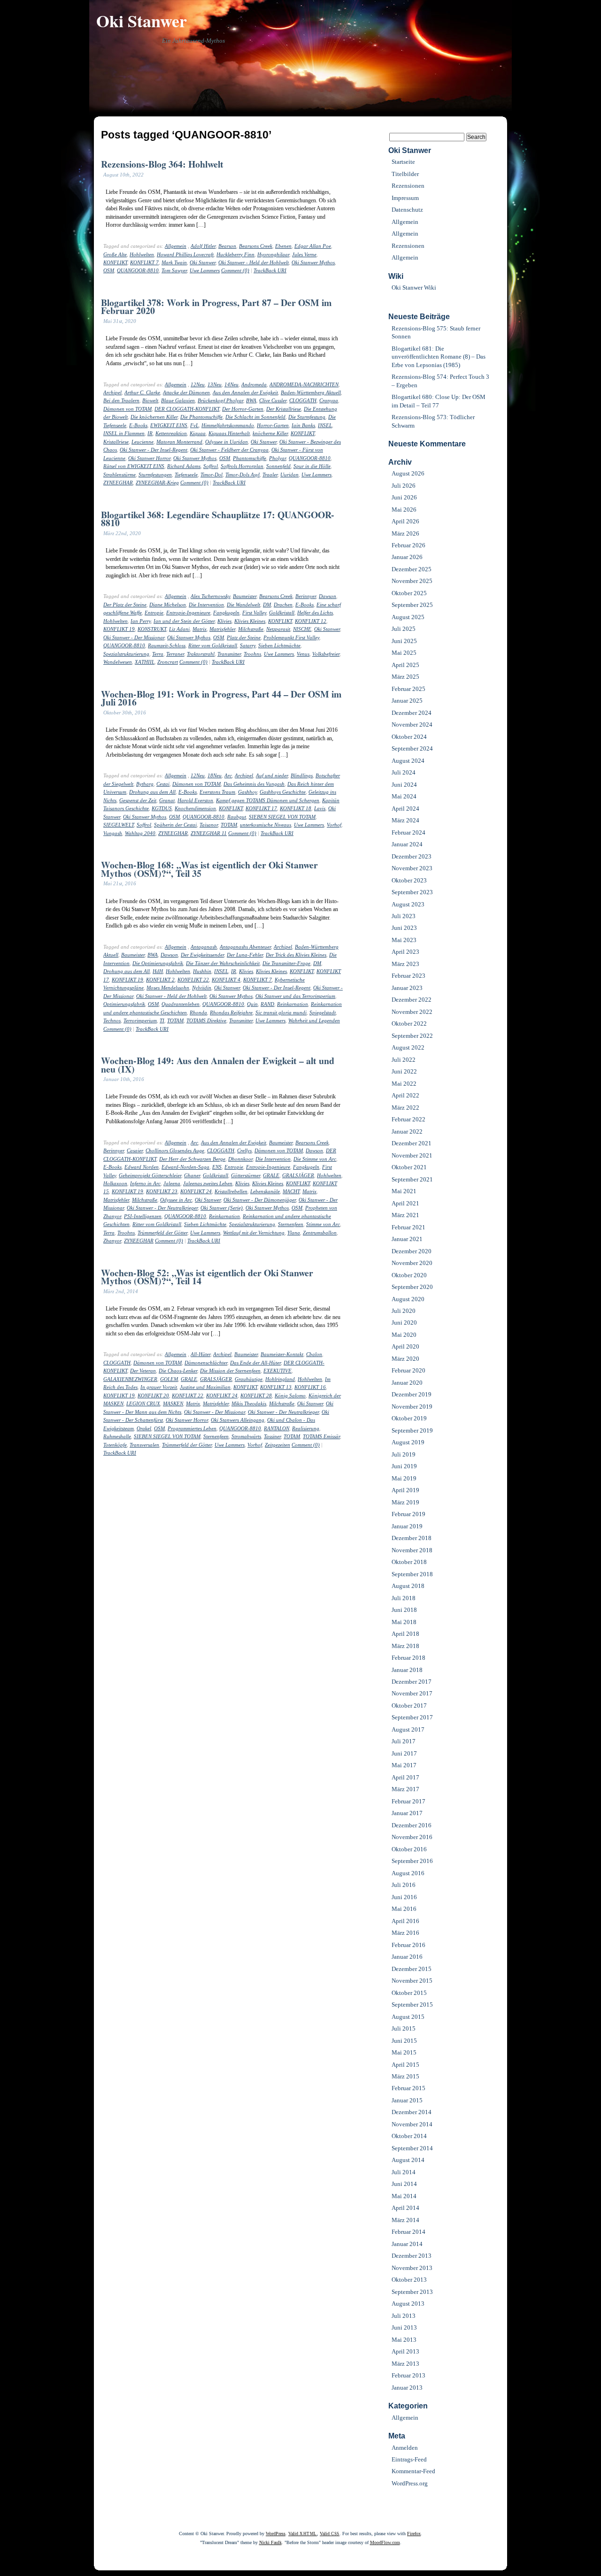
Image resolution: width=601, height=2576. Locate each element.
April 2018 (405, 1634)
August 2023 (408, 904)
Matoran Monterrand (179, 442)
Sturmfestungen (155, 475)
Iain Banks (303, 425)
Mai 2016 (404, 1909)
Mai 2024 (404, 796)
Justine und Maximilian (205, 1387)
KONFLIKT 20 (153, 1395)
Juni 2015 (404, 2041)
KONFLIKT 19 (119, 629)
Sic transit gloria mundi (281, 1012)
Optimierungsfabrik (124, 1004)
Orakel (144, 1428)
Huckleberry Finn (235, 254)
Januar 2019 (407, 1526)
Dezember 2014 (412, 2112)
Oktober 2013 (409, 2280)
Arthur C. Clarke (142, 392)
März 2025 (405, 677)
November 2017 (412, 1693)
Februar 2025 (408, 689)
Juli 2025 (404, 629)
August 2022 (408, 1047)
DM (267, 605)
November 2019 (412, 1407)
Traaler (270, 475)
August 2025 (408, 617)
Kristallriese (116, 442)
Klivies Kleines (250, 621)
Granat (167, 800)
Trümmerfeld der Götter (162, 1233)
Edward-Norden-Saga (185, 1167)
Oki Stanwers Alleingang (238, 1420)
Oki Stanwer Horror (149, 458)
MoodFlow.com (385, 2542)
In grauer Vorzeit (159, 1387)
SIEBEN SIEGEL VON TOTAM (282, 817)
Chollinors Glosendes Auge (175, 1150)
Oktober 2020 (409, 1275)
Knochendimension (195, 808)
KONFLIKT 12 (311, 621)
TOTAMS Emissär (321, 1436)
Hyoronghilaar (273, 254)
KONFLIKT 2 (160, 980)
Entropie (154, 613)
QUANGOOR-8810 (138, 270)
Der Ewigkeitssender (202, 955)
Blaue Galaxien (178, 400)
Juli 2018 (404, 1598)
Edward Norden (142, 1167)
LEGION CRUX (143, 1403)
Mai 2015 (404, 2052)
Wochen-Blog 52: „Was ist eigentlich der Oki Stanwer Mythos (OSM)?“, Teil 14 (207, 1277)
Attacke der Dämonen (186, 392)
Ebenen (283, 246)
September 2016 (412, 1861)
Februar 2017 (408, 1801)
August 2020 (408, 1299)
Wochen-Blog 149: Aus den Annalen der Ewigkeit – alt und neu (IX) (218, 1065)
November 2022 (412, 1012)
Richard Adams (184, 466)
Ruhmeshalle (117, 1436)
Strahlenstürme (119, 475)
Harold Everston (195, 800)
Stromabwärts (246, 1436)
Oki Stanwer (142, 21)
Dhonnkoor (240, 1159)
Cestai (163, 784)
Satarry (248, 645)
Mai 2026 (404, 510)
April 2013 (405, 2351)
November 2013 (412, 2268)
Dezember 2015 (412, 1969)
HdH (158, 971)
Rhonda (198, 1012)
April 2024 (405, 809)
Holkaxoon (115, 1183)
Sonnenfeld (278, 466)
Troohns (252, 654)
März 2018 (405, 1646)
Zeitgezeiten (277, 1445)
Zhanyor (112, 1241)
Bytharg (145, 784)
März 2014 (405, 2220)
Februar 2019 (408, 1514)
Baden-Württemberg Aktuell (311, 392)
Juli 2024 (404, 772)
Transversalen (144, 1445)
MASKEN (173, 1403)
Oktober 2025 (409, 593)
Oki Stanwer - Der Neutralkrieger (162, 1208)
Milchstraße (251, 629)
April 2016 (405, 1921)
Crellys (244, 1150)
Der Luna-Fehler (245, 955)
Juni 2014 (404, 2184)
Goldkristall (282, 613)
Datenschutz (407, 210)
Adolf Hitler (203, 246)
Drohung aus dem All (152, 792)
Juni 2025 (404, 641)
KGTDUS (162, 808)
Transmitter (229, 654)
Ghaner (192, 1175)
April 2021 (405, 1203)
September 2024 (412, 748)
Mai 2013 (404, 2340)
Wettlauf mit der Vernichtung (254, 1233)
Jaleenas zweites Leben (208, 1183)
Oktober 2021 (409, 1167)
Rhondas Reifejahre (231, 1012)
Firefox (414, 2534)
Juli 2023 (404, 916)
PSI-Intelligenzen (143, 1216)
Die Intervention (206, 605)
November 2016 (412, 1837)
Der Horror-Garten (243, 409)
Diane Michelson (168, 605)
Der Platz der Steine (125, 605)
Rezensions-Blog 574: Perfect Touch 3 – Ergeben (440, 381)
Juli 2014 (404, 2172)
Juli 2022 (404, 1060)
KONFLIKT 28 (256, 1395)
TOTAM (229, 825)
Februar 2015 (408, 2088)
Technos (112, 1020)
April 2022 (405, 1095)
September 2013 (412, 2292)
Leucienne (143, 442)
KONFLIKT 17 (261, 808)
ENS (217, 1167)
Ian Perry (141, 621)
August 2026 (408, 473)
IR (150, 433)
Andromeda (254, 384)
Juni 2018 (404, 1610)
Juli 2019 (404, 1454)
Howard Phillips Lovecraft (185, 254)
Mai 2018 (404, 1622)
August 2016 (408, 1873)
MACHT (291, 1191)
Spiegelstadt (323, 1012)
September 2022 (412, 1036)
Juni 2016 (404, 1897)
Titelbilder (405, 174)
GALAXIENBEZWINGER (130, 1379)
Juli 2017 (404, 1741)
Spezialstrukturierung (126, 654)
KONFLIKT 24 (196, 1191)
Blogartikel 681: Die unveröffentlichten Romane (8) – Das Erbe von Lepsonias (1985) (439, 357)
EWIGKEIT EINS (169, 425)
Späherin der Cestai (175, 825)
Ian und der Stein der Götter (184, 621)
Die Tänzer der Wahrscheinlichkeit (223, 963)
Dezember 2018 (412, 1538)
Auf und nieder (272, 775)
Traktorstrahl (201, 654)
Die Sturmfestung (307, 417)
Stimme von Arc (323, 1224)
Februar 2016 (408, 1945)
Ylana (294, 1233)
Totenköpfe (115, 1445)
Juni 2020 (404, 1322)
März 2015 (405, 2076)
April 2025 (405, 665)
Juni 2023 (404, 928)
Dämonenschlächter (206, 1363)
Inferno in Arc (145, 1183)
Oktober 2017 (409, 1706)
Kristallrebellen (231, 1191)
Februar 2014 (408, 2232)
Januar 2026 (407, 557)
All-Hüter (200, 1354)
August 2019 (408, 1442)
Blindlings (302, 775)
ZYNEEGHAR (118, 483)
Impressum (405, 198)
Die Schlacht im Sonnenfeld (255, 417)
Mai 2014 (404, 2196)
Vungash (113, 833)
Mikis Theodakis (249, 1403)
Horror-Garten (273, 425)
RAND (267, 1004)
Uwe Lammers (205, 270)
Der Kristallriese (284, 409)
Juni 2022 (404, 1071)
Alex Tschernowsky (210, 596)
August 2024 (408, 761)
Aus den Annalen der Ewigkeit (245, 392)
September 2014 (412, 2148)
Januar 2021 (407, 1239)
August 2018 (408, 1586)
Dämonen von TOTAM (127, 409)
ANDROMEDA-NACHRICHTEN (304, 384)
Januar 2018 (407, 1670)
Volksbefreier (326, 654)
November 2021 (412, 1155)
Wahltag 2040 (140, 833)
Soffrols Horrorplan (242, 466)
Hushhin (202, 971)
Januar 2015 (407, 2100)
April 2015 (405, 2065)
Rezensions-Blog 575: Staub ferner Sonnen (436, 332)
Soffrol (211, 466)
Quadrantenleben (181, 1004)
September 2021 (412, 1179)
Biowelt (150, 400)
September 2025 (412, 605)
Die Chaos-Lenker (178, 1371)
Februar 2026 (408, 545)
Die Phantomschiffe (201, 417)
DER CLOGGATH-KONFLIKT (187, 409)
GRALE (271, 1175)
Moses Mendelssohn (168, 988)
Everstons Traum (217, 792)
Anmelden (405, 2448)
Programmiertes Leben (192, 1428)
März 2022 (405, 1108)
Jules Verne (304, 254)
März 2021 (405, 1215)
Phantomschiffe (250, 458)
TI (162, 1020)
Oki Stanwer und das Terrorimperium (295, 996)
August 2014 (408, 2160)
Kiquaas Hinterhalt (229, 433)
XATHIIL (145, 662)
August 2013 (408, 2304)
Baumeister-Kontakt (282, 1354)
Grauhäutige (249, 1379)
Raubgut (237, 817)
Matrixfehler (222, 629)
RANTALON (277, 1428)
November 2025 (412, 581)
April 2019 (405, 1490)
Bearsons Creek (256, 246)
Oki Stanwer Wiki (414, 287)
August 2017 (408, 1729)
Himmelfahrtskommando (228, 425)
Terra (158, 654)
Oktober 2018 (409, 1562)
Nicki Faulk (270, 2542)
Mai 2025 (404, 653)
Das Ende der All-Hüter (255, 1363)
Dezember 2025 (412, 569)
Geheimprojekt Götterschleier (150, 1175)
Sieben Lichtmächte (279, 645)
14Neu (231, 384)
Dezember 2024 (412, 713)
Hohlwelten (142, 254)
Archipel (112, 392)
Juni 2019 (404, 1466)
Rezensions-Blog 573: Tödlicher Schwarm (433, 421)
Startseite (403, 162)
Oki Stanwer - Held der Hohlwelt (254, 262)
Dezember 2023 (412, 856)
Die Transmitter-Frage (286, 963)
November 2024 (412, 724)
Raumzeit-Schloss (167, 645)
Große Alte (115, 254)
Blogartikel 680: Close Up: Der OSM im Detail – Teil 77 (439, 401)
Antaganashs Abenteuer (245, 947)
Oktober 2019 (409, 1418)
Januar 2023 (407, 988)
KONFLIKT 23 (162, 1191)
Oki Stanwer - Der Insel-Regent (154, 450)
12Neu (198, 384)
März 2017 (405, 1789)
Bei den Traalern (121, 400)
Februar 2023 (408, 976)
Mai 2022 (404, 1084)
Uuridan (289, 475)
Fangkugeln (226, 613)
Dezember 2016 (412, 1825)
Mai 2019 (404, 1478)
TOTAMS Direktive (206, 1020)
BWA (251, 400)
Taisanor (209, 825)
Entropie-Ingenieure (188, 613)
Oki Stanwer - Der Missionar (134, 637)
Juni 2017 (404, 1753)
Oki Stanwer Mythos (313, 262)
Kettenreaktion (171, 433)
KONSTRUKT (152, 629)
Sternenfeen (291, 1224)
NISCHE (302, 629)
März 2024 (405, 820)
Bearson (227, 246)
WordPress (276, 2534)
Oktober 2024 (409, 737)
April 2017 (405, 1777)
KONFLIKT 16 (310, 1387)
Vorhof (334, 825)
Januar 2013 (407, 2388)
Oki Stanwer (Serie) (222, 1208)
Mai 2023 (404, 940)
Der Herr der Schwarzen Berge (192, 1159)
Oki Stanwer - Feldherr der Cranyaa (229, 450)
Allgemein (176, 246)
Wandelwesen (118, 662)
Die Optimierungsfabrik (158, 963)
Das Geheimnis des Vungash (254, 784)
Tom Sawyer (174, 270)
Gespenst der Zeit (138, 800)
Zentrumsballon (320, 1233)
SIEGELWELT (119, 825)
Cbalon (314, 1354)
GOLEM (169, 1379)
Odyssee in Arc (176, 1200)
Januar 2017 (407, 1813)
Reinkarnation (293, 1004)
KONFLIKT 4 (226, 980)
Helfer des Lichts (315, 613)
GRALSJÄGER (298, 1175)
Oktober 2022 (409, 1023)
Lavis (320, 808)
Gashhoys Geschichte (283, 792)
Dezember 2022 (412, 1000)
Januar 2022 (407, 1131)
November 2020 (412, 1263)
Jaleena (172, 1183)
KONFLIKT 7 (144, 262)
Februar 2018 (408, 1658)
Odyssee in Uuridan (227, 442)
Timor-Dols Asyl (243, 475)
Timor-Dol (212, 475)
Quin (252, 1004)
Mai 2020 (404, 1335)
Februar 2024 (408, 832)
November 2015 (412, 1981)
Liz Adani (179, 629)
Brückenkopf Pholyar (220, 400)
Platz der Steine (244, 637)
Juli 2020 (404, 1311)
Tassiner (272, 1436)
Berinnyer (306, 596)
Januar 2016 (407, 1957)
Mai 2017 (404, 1765)
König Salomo (290, 1395)
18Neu (215, 775)
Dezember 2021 (412, 1143)
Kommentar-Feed (413, 2471)
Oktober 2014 (409, 2136)
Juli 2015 (404, 2028)
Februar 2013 (408, 2375)
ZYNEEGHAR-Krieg (157, 483)
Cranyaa (329, 400)
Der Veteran (143, 1371)
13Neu (215, 384)
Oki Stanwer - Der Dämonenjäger (260, 1200)
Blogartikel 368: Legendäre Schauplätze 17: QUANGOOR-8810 (218, 519)
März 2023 (405, 964)
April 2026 (405, 521)
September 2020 (412, 1287)
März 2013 (405, 2364)
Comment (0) (235, 270)
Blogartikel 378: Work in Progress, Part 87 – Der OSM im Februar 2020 (216, 307)
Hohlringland (280, 1379)
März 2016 (405, 1933)
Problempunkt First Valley (291, 637)
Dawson (327, 596)
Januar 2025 (407, 701)
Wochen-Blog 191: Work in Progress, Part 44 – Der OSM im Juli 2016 (221, 698)
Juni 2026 (404, 497)
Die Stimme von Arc (315, 1159)
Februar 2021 (408, 1227)
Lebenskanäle (265, 1191)
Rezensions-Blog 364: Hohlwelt (162, 164)
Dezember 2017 (412, 1682)
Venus (303, 654)
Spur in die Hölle (312, 466)
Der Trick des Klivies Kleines (296, 955)
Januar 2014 (407, 2244)
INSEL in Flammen (124, 433)
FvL (194, 425)
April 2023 (405, 952)
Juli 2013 (404, 2316)
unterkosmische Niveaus (266, 825)
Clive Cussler (273, 400)
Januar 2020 (407, 1383)
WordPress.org (410, 2483)
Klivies (224, 621)
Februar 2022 (408, 1119)
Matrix (200, 629)
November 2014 (412, 2124)
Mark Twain (174, 262)
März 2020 (405, 1359)
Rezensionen (408, 186)
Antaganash (204, 947)
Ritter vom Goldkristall (213, 645)
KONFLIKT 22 (193, 980)
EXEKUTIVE (277, 1371)
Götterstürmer (246, 1175)
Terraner (175, 654)
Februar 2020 (408, 1370)
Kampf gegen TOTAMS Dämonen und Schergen (268, 800)
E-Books (138, 425)
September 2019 (412, 1430)
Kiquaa (198, 433)
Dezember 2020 (412, 1251)
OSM (109, 270)
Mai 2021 (404, 1191)
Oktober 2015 (409, 1993)
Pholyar (277, 458)
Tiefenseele (186, 475)
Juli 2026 (404, 486)
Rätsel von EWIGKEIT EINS (134, 466)
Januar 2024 (407, 844)
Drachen (283, 605)
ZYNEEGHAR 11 (209, 833)
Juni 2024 (404, 785)
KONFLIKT (115, 262)
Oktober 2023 (409, 880)
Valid (303, 2534)
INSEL (325, 425)
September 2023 (412, 892)
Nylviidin (202, 988)
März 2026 (405, 533)
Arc (228, 775)
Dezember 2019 (412, 1394)
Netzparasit (278, 629)
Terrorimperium (140, 1020)
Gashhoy (247, 792)
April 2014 (405, 2208)
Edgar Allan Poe (313, 246)
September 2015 (412, 2005)
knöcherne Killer (270, 433)
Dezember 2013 (412, 2256)
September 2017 (412, 1717)
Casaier (135, 1150)
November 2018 (412, 1550)
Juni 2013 (404, 2327)
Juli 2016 (404, 1885)
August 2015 (408, 2017)
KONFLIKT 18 (296, 808)
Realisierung (306, 1428)
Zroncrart (168, 662)
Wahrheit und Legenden (314, 1020)
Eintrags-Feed (409, 2459)
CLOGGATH (303, 400)
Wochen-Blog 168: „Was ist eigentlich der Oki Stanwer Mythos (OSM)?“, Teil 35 (209, 869)
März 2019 (405, 1502)
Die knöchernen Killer (154, 417)
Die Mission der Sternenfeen (230, 1371)
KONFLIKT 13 (276, 1387)
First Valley (254, 613)
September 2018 (412, 1574)
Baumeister (245, 596)
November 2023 (412, 868)
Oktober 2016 (409, 1849)
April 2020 (405, 1346)
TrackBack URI (270, 270)
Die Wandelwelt (243, 605)
